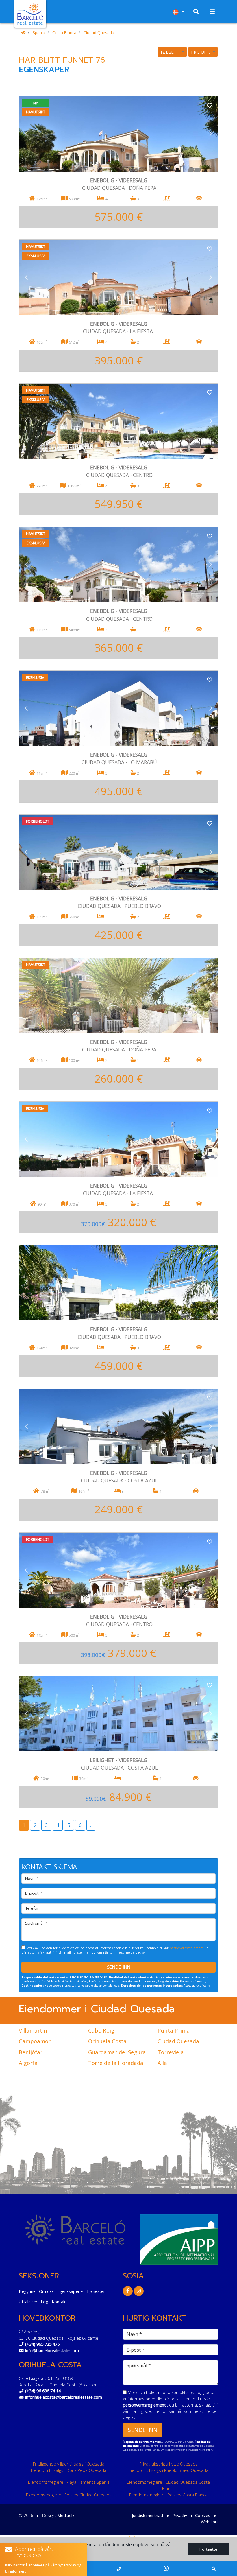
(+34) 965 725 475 (42, 2344)
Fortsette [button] (208, 2549)
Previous (26, 134)
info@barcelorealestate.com (52, 2351)
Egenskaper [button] (68, 2291)
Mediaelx (66, 2515)
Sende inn (119, 1967)
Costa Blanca (64, 33)
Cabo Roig (101, 2030)
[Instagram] (139, 2291)
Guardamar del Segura (117, 2052)
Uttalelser (28, 2302)
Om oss (46, 2291)
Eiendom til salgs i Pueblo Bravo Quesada (169, 2470)
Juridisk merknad (147, 2515)
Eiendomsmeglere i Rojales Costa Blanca (168, 2495)
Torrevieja (171, 2052)
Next (211, 134)
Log (45, 2302)
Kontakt (59, 2302)
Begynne (27, 2291)
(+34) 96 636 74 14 (43, 2391)
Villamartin (33, 2030)
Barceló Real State (30, 14)
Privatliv (180, 2515)
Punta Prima (174, 2030)
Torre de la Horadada (116, 2063)
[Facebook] (128, 2291)
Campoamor (35, 2041)
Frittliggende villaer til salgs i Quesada (69, 2464)
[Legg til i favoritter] (210, 105)
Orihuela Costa (107, 2041)
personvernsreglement (187, 1948)
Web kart (210, 2522)
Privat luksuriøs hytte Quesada (169, 2464)
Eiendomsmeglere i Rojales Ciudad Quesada (69, 2495)
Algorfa (28, 2063)
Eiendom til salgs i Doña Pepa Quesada (69, 2470)
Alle (162, 2063)
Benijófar (31, 2052)
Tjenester (96, 2291)
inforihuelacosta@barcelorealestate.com (64, 2397)
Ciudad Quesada (99, 33)
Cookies (203, 2515)
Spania (39, 33)
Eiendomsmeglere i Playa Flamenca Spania (69, 2482)
